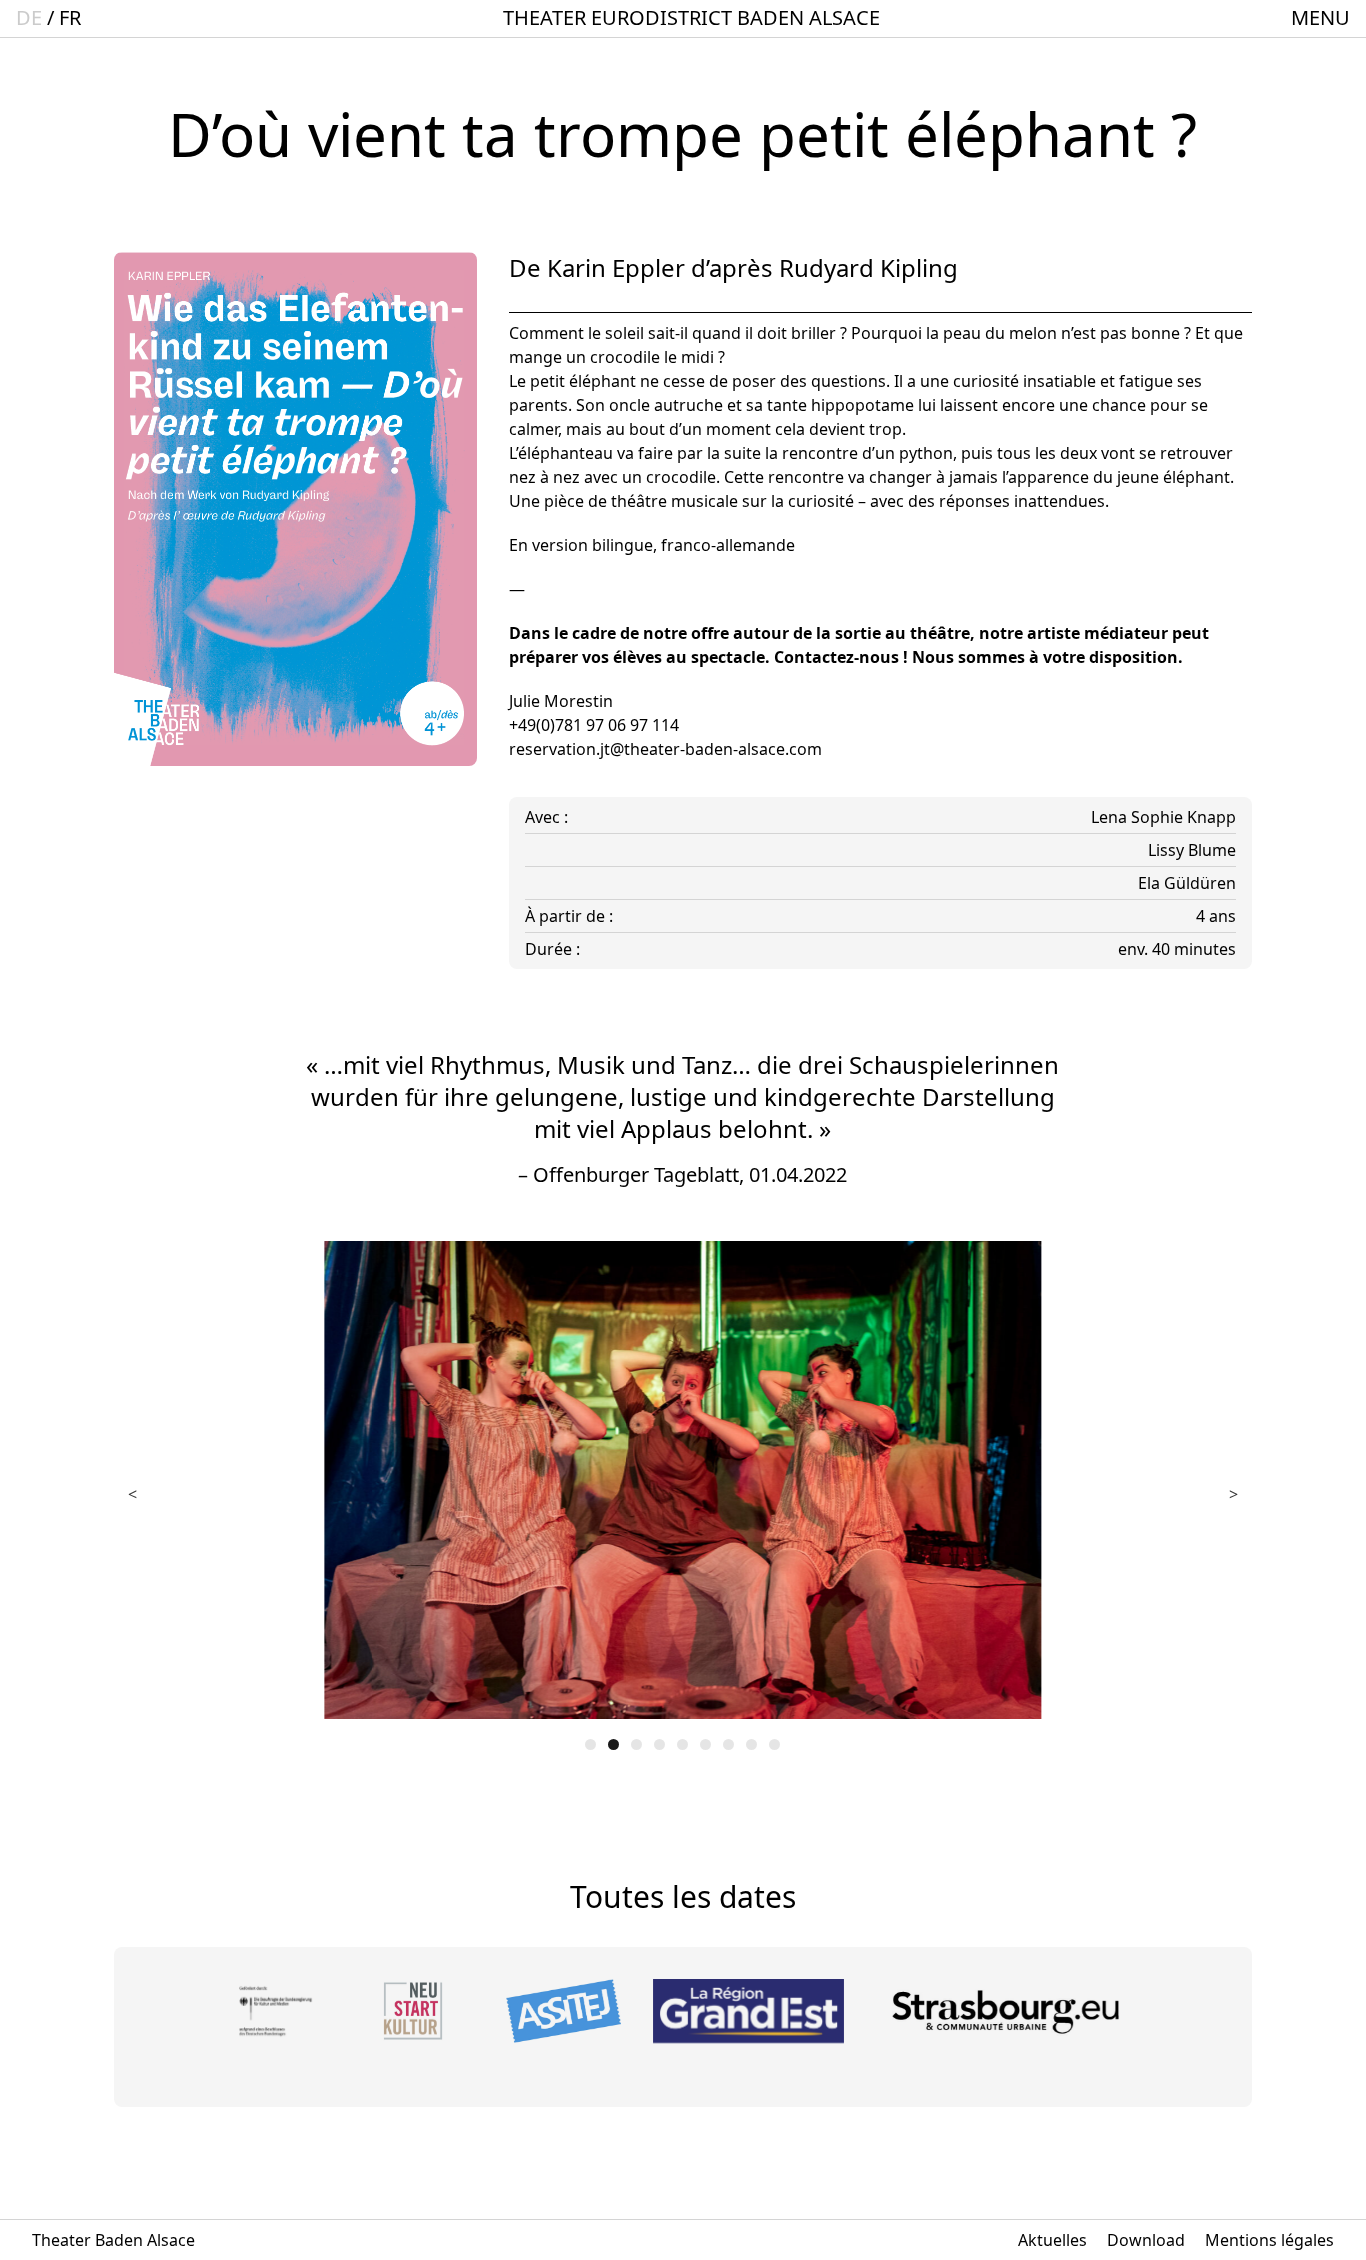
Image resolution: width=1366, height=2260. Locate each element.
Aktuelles (1052, 2240)
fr (70, 17)
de (29, 17)
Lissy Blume (1192, 850)
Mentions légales (1269, 2240)
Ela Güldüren (1187, 883)
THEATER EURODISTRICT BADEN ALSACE (691, 17)
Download (1146, 2240)
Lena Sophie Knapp (1163, 817)
